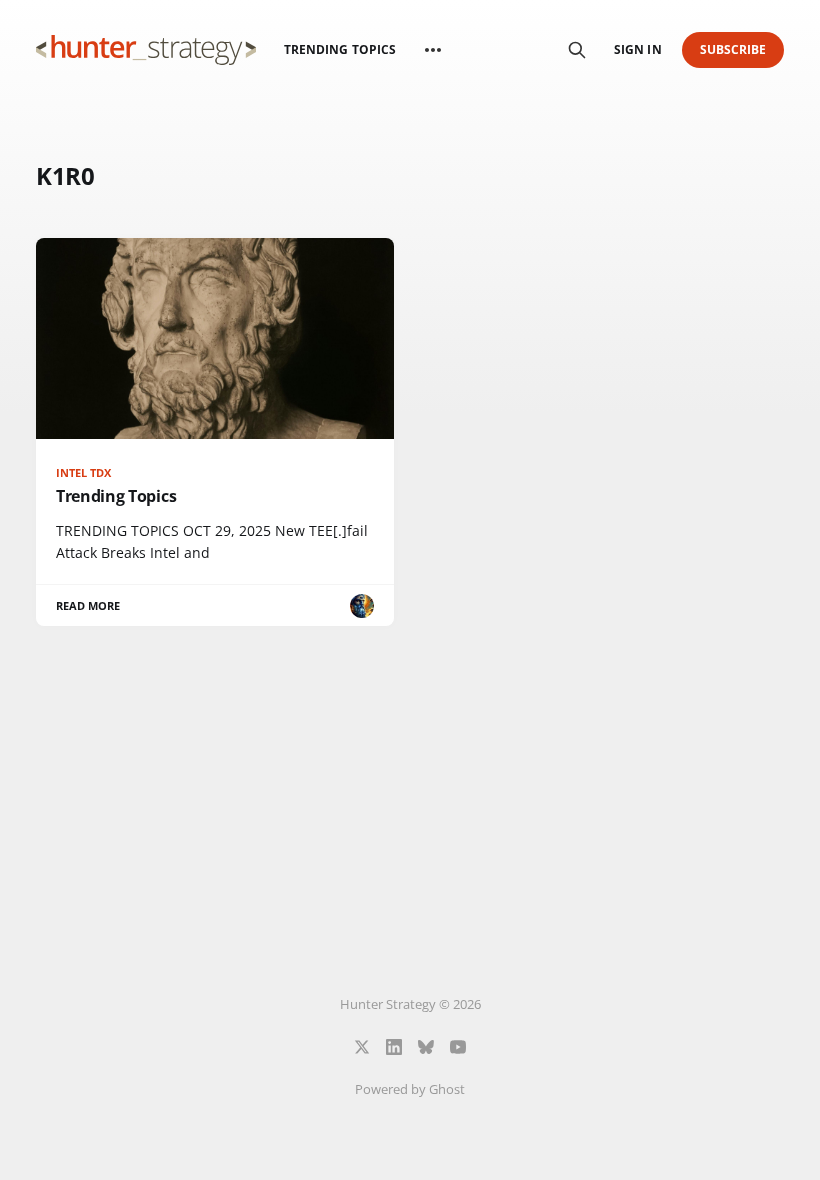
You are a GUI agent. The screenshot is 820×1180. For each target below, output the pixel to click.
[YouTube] (458, 1047)
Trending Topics (340, 49)
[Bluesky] (426, 1047)
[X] (362, 1047)
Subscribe (733, 49)
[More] (433, 50)
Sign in (637, 49)
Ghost (447, 1089)
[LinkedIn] (394, 1047)
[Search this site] (577, 50)
